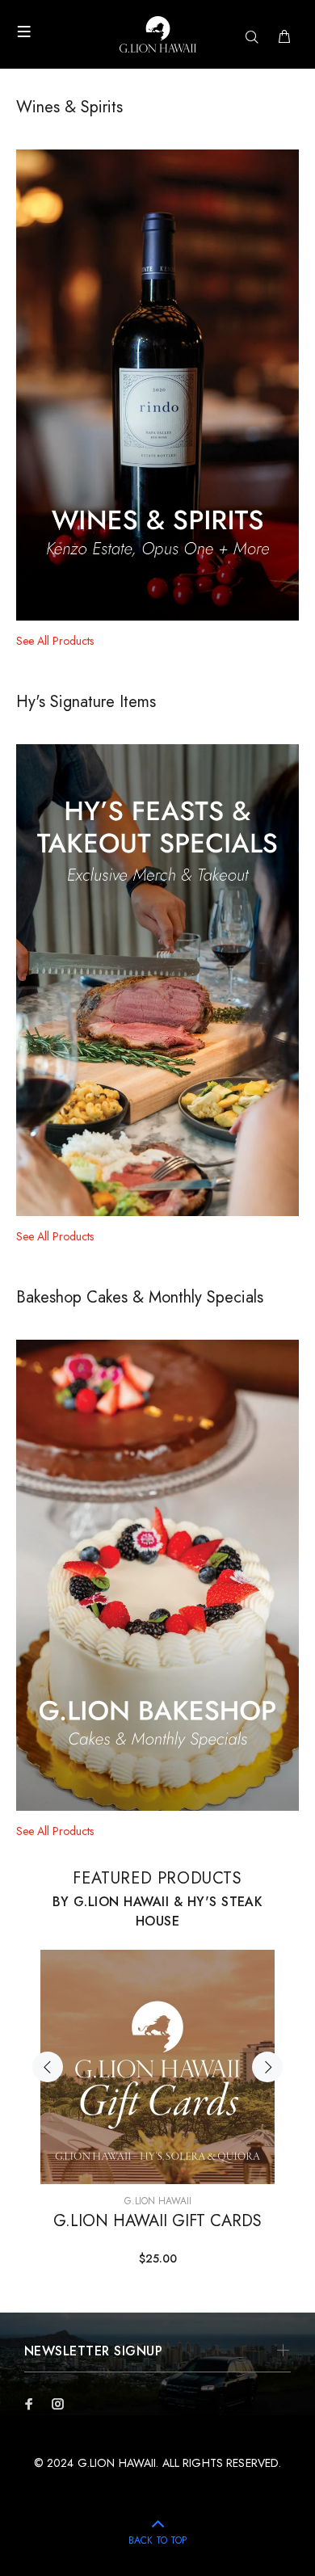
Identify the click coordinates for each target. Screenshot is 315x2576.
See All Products (55, 641)
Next (267, 2067)
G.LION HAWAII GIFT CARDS (157, 2221)
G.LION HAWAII (158, 2201)
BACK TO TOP (157, 2540)
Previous (48, 2067)
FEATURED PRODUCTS (157, 1878)
